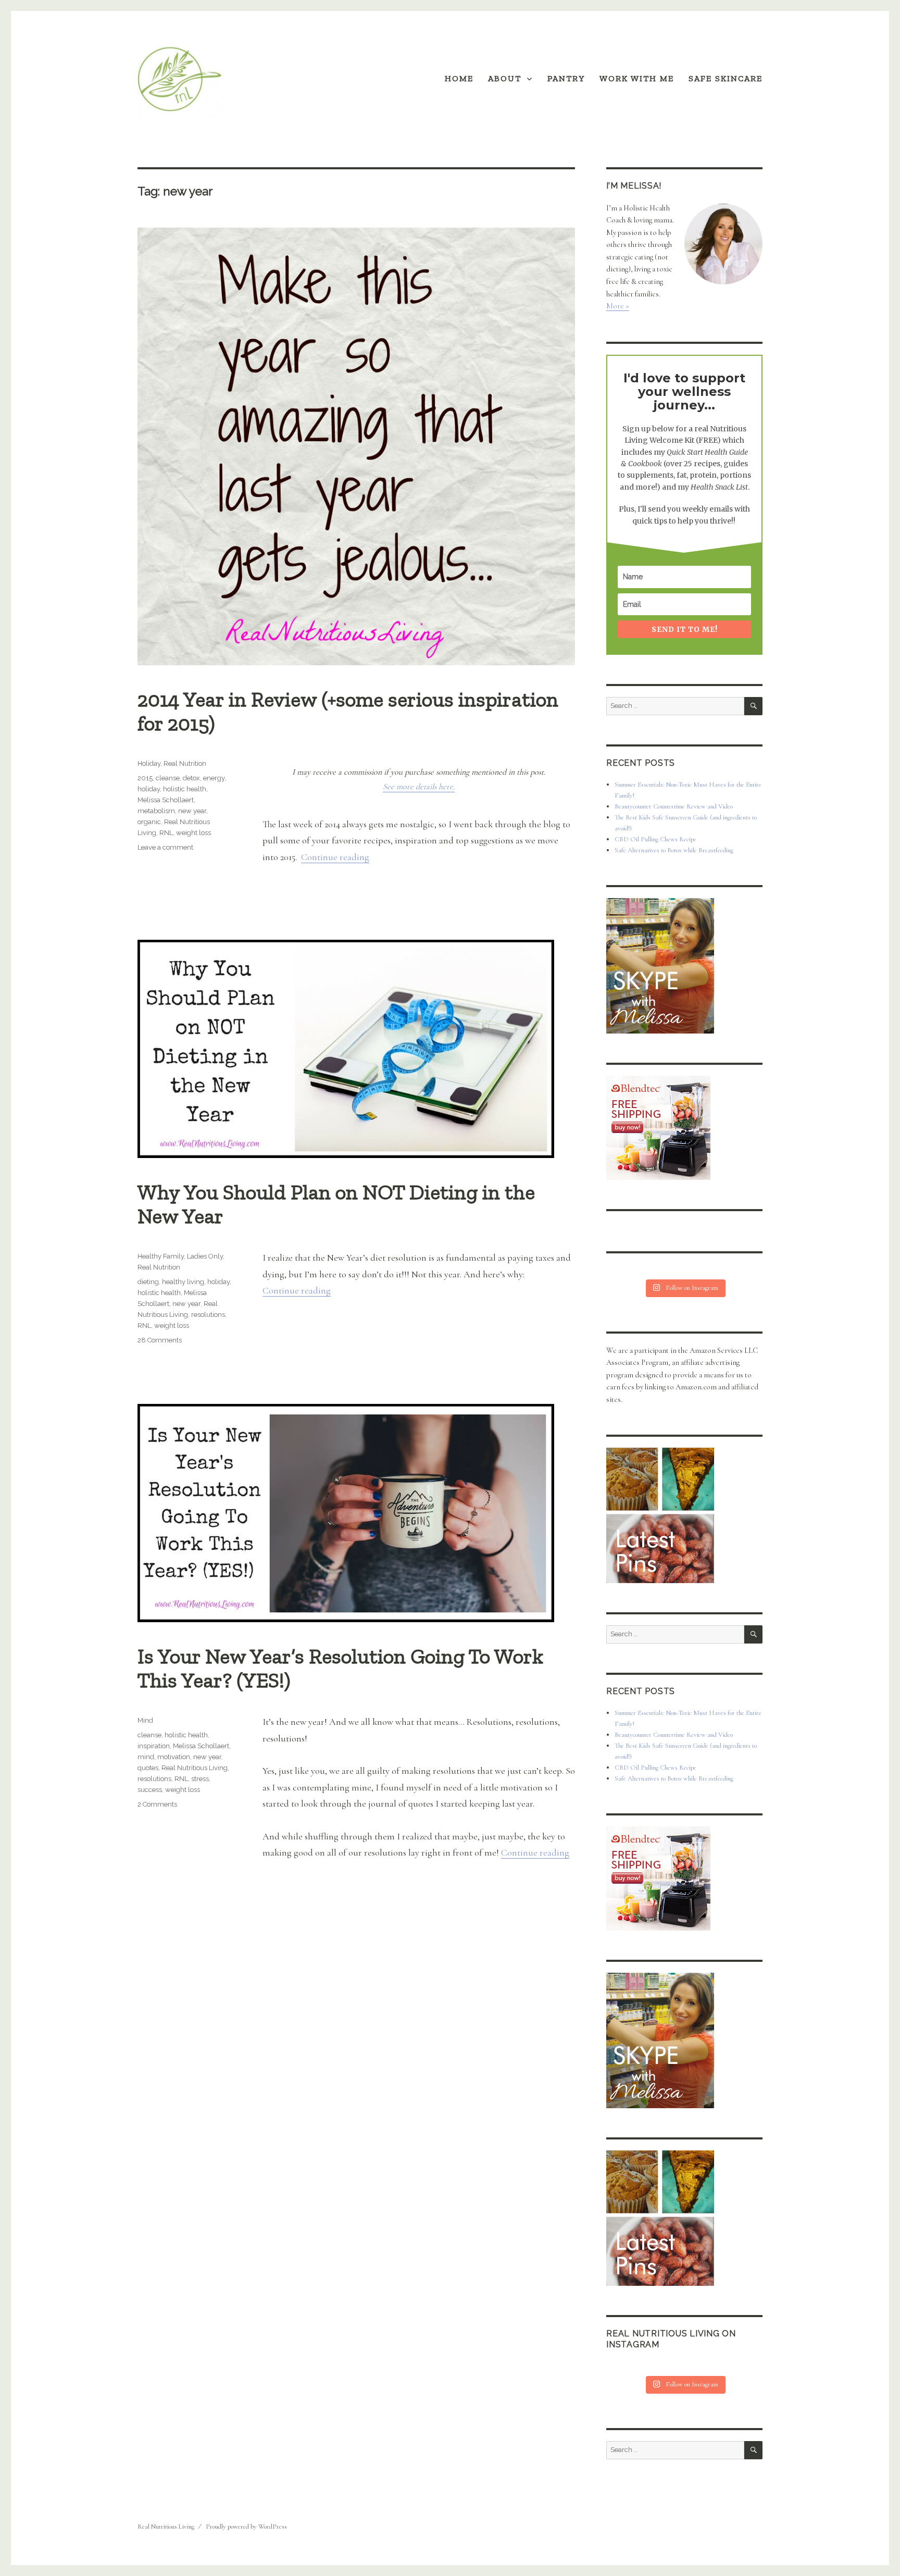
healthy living (183, 1282)
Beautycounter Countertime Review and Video (674, 806)
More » (618, 306)
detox (191, 778)
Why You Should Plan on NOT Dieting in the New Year (336, 1204)
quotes (148, 1768)
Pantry (566, 78)
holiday (149, 789)
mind (146, 1757)
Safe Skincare (726, 78)
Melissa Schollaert (166, 800)
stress (200, 1779)
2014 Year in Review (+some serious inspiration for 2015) (348, 711)
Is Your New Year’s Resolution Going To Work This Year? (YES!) (340, 1668)
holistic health (185, 789)
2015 (145, 778)
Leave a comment (165, 847)
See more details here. (419, 787)
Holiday (149, 763)
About (505, 78)
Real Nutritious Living (195, 1768)
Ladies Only (205, 1256)
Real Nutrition (185, 763)
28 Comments (160, 1340)
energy (214, 778)
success (150, 1790)
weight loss (193, 833)
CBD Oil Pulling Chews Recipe (655, 839)
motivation (174, 1757)
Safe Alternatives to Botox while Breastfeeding (674, 850)
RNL (166, 833)
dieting (148, 1282)
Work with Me (637, 78)
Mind (145, 1720)
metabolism (156, 811)
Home (459, 78)
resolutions (208, 1315)
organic (149, 822)
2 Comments (157, 1804)
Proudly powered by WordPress (246, 2527)
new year (192, 811)
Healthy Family (161, 1256)
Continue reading (335, 857)
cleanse (168, 778)
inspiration (154, 1746)
